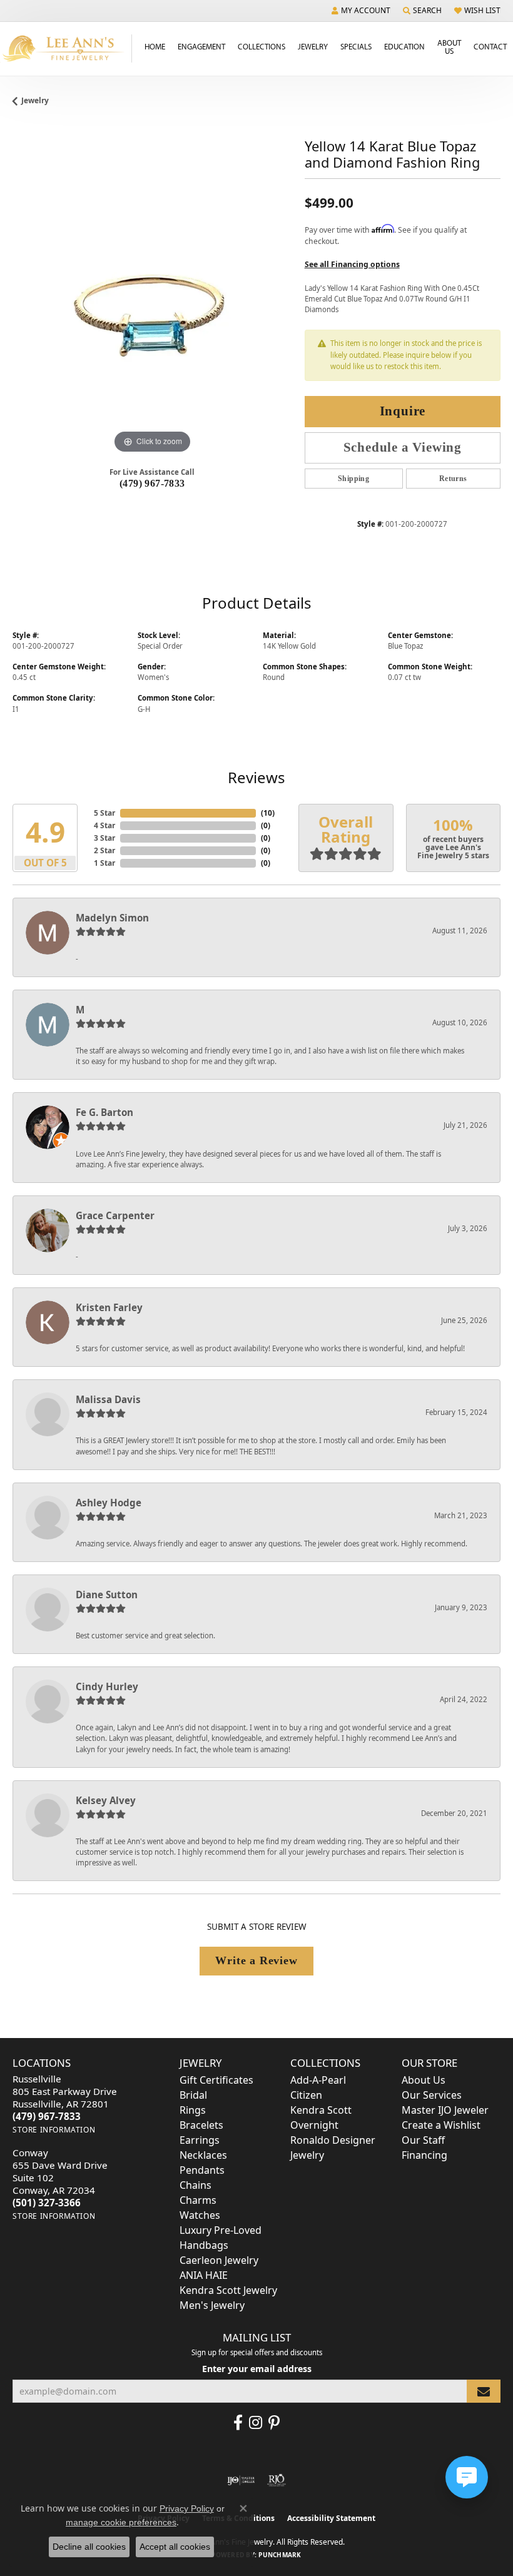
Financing (424, 2155)
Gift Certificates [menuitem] (216, 2080)
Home (155, 46)
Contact (490, 46)
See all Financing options (352, 264)
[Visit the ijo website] (241, 2480)
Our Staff (423, 2140)
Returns (453, 479)
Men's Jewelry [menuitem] (212, 2305)
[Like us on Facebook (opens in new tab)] (238, 2423)
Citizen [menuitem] (306, 2095)
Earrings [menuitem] (200, 2140)
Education (404, 46)
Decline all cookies (89, 2547)
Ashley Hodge (109, 1503)
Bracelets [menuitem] (201, 2125)
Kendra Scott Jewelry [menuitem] (228, 2290)
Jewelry (313, 46)
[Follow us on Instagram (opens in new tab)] (256, 2423)
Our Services (432, 2095)
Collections (262, 46)
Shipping (353, 479)
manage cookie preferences (121, 2522)
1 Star (104, 863)
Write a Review (256, 1960)
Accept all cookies (175, 2547)
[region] (152, 317)
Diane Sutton (107, 1595)
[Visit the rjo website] (277, 2480)
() (268, 813)
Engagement (201, 46)
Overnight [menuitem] (314, 2125)
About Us (449, 47)
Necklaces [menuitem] (203, 2155)
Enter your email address (257, 2369)
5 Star (104, 813)
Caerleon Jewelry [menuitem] (219, 2260)
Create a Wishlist (441, 2125)
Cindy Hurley (107, 1686)
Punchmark (280, 2555)
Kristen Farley (109, 1307)
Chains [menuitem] (196, 2185)
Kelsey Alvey (106, 1800)
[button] (361, 11)
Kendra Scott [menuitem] (321, 2110)
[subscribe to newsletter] (484, 2391)
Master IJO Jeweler (445, 2110)
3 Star (104, 838)
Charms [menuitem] (198, 2200)
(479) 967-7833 (152, 483)
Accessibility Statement (331, 2518)
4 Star (104, 825)
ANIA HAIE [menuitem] (204, 2275)
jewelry (35, 100)
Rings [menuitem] (193, 2110)
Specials (356, 46)
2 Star (104, 850)
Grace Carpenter (115, 1215)
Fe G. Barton (104, 1112)
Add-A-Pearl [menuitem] (318, 2080)
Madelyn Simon (112, 918)
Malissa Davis (108, 1399)
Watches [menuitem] (200, 2215)
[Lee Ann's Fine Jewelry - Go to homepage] (66, 48)
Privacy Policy (187, 2508)
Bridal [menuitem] (193, 2095)
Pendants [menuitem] (202, 2170)
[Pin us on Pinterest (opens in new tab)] (274, 2423)
